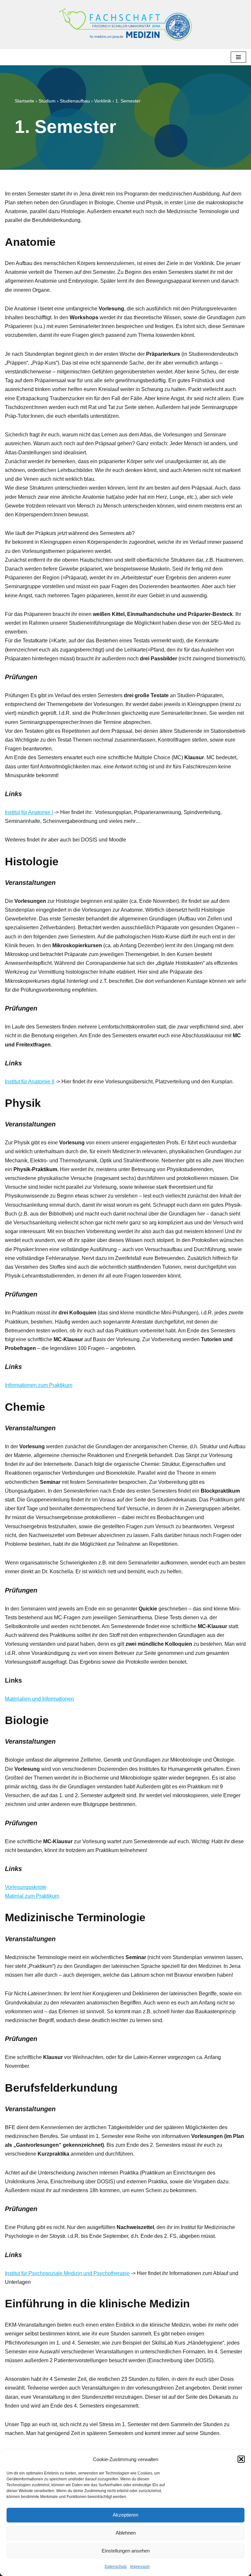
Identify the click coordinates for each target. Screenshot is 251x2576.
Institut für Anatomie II (30, 1082)
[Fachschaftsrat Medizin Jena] (125, 24)
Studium (47, 101)
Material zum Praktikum (32, 1896)
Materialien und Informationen (39, 1699)
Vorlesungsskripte (26, 1887)
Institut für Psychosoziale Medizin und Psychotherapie (67, 2273)
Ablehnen (126, 2533)
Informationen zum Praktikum (39, 1385)
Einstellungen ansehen (126, 2551)
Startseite (25, 101)
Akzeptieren (125, 2515)
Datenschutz (116, 2567)
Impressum (140, 2567)
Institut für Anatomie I (29, 812)
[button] (241, 2459)
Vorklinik (103, 101)
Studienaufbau (75, 101)
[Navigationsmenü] (238, 57)
